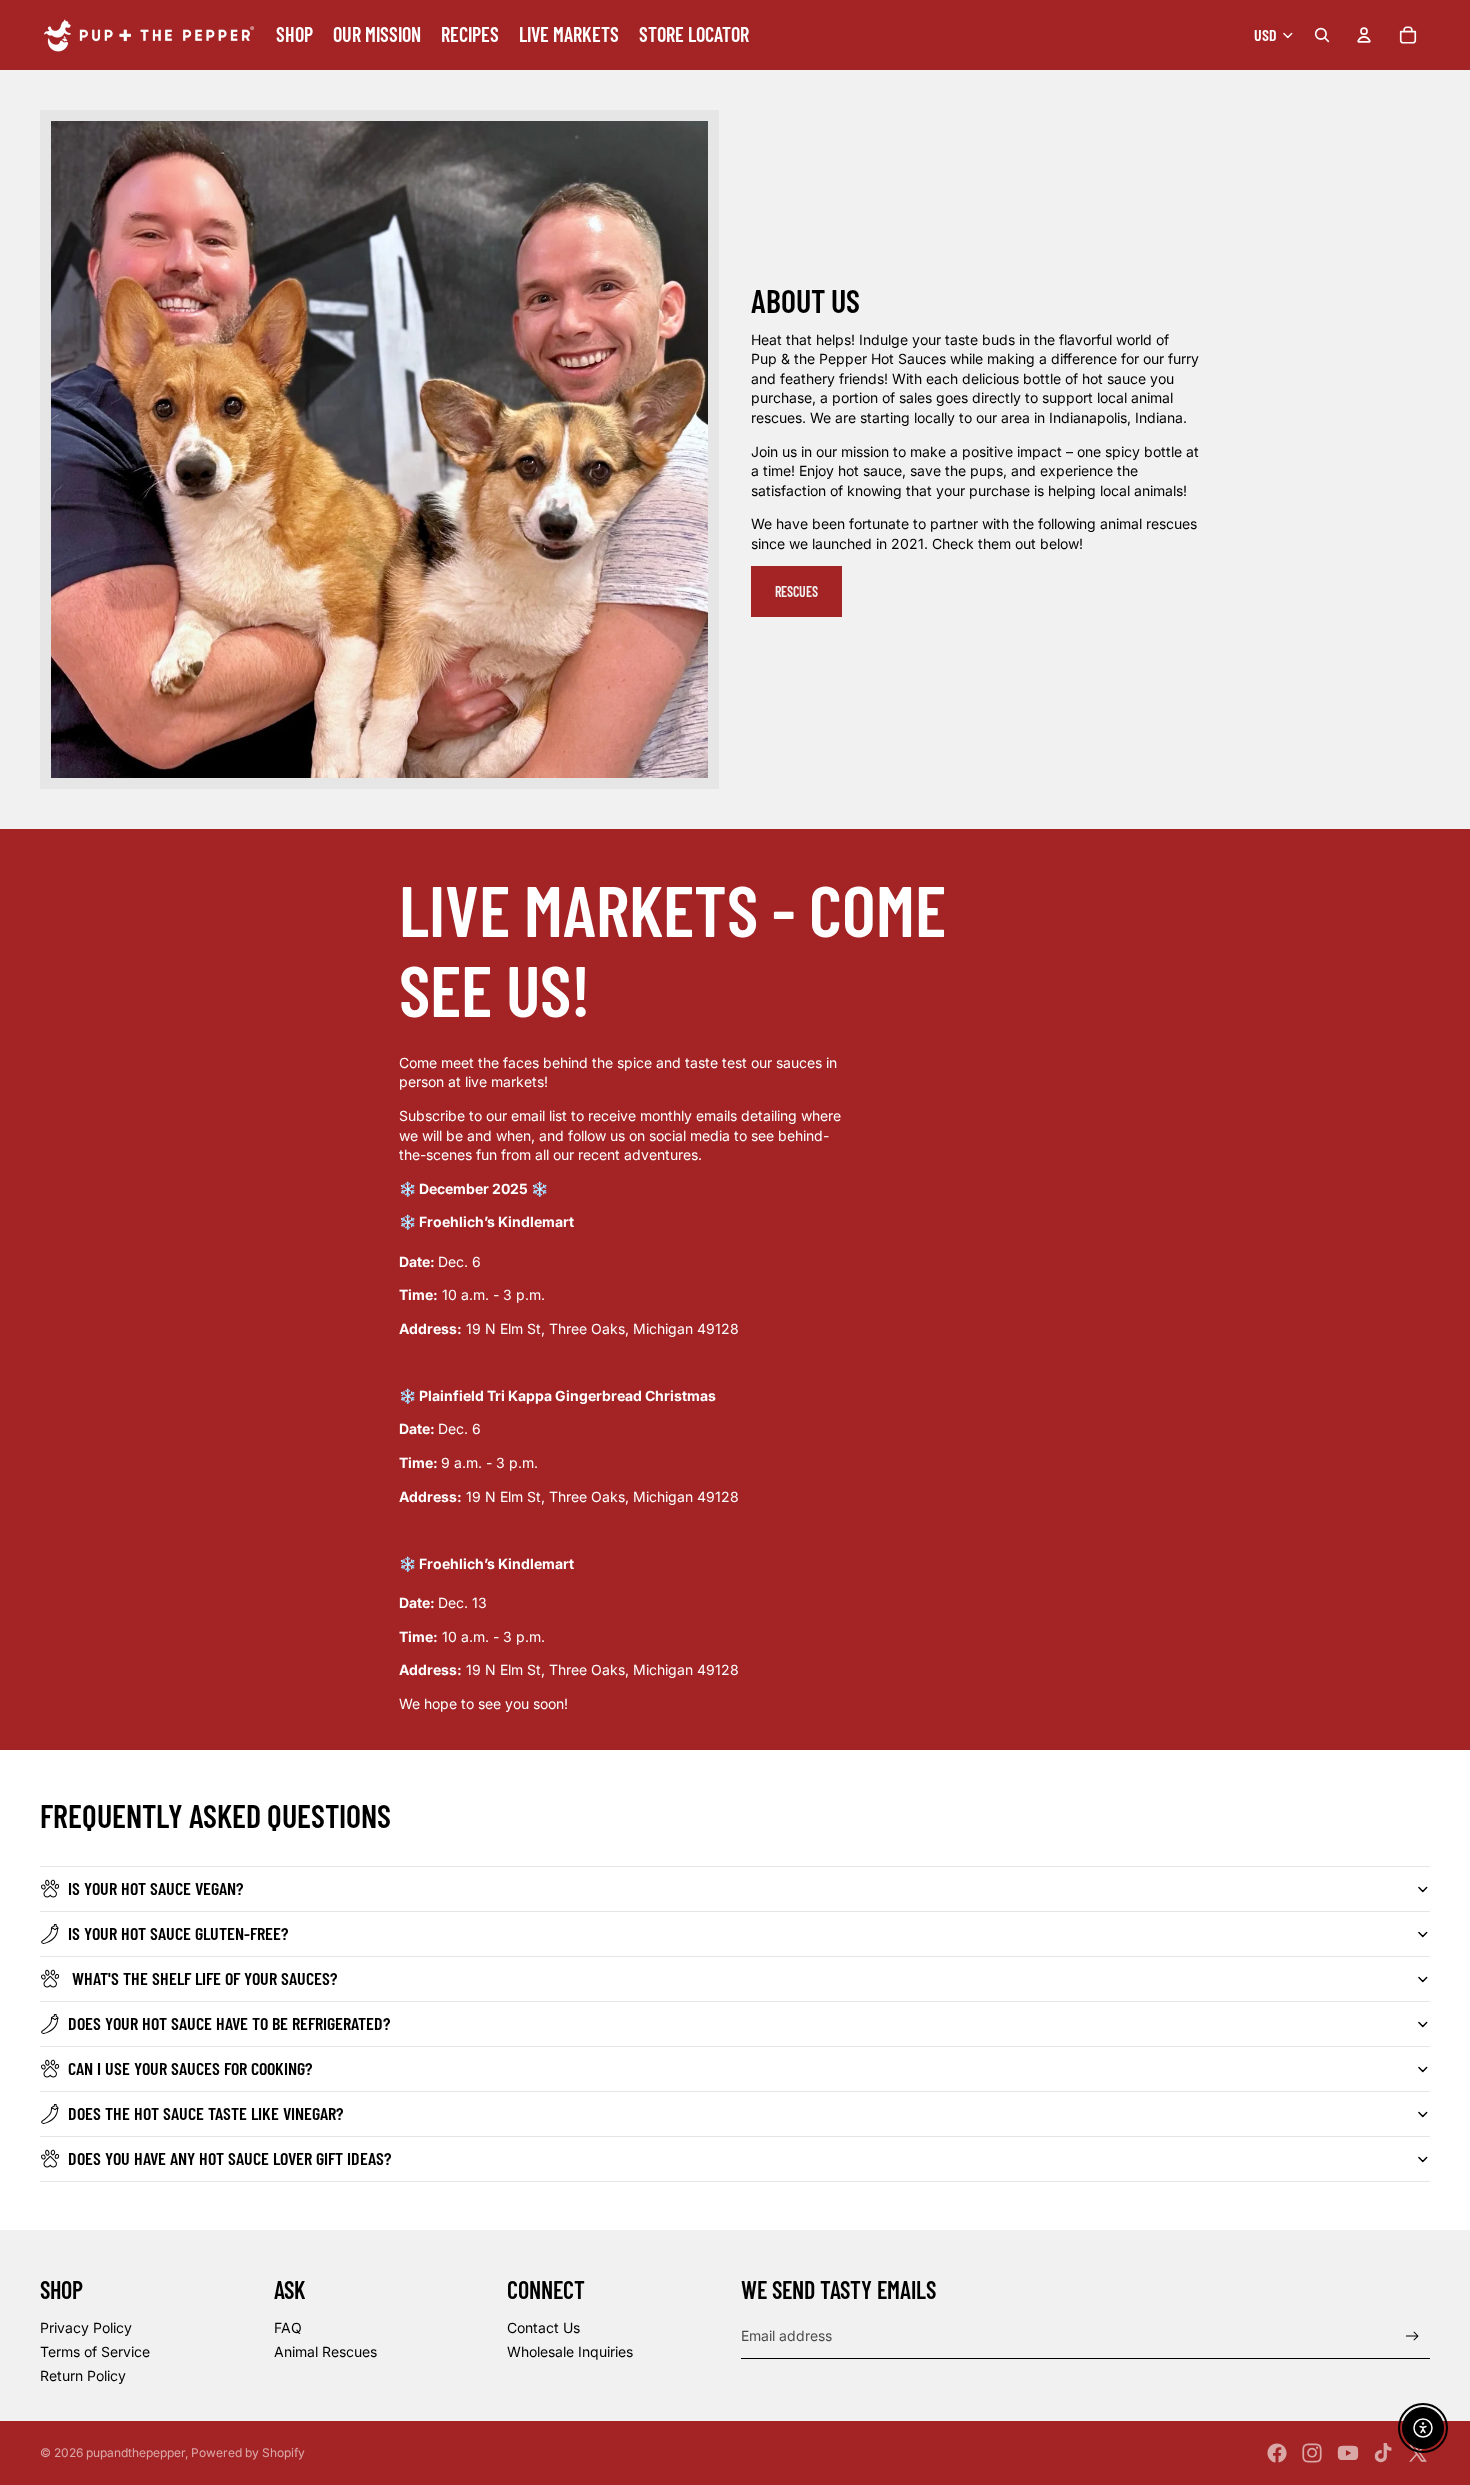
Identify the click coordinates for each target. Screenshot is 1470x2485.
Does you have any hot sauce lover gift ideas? (229, 2158)
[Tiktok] (1383, 2453)
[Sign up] (1412, 2336)
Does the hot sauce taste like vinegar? (205, 2113)
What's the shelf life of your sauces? (202, 1978)
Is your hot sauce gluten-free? (178, 1933)
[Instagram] (1312, 2453)
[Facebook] (1277, 2453)
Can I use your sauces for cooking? (190, 2068)
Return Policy (83, 2375)
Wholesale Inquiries (570, 2351)
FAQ (288, 2327)
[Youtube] (1348, 2453)
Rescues (796, 591)
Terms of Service (95, 2351)
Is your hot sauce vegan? (155, 1888)
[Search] (1322, 35)
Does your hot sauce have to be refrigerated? (229, 2023)
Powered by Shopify (248, 2452)
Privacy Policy (86, 2327)
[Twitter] (1418, 2453)
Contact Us (543, 2327)
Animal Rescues (325, 2351)
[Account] (1364, 35)
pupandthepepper (135, 2452)
